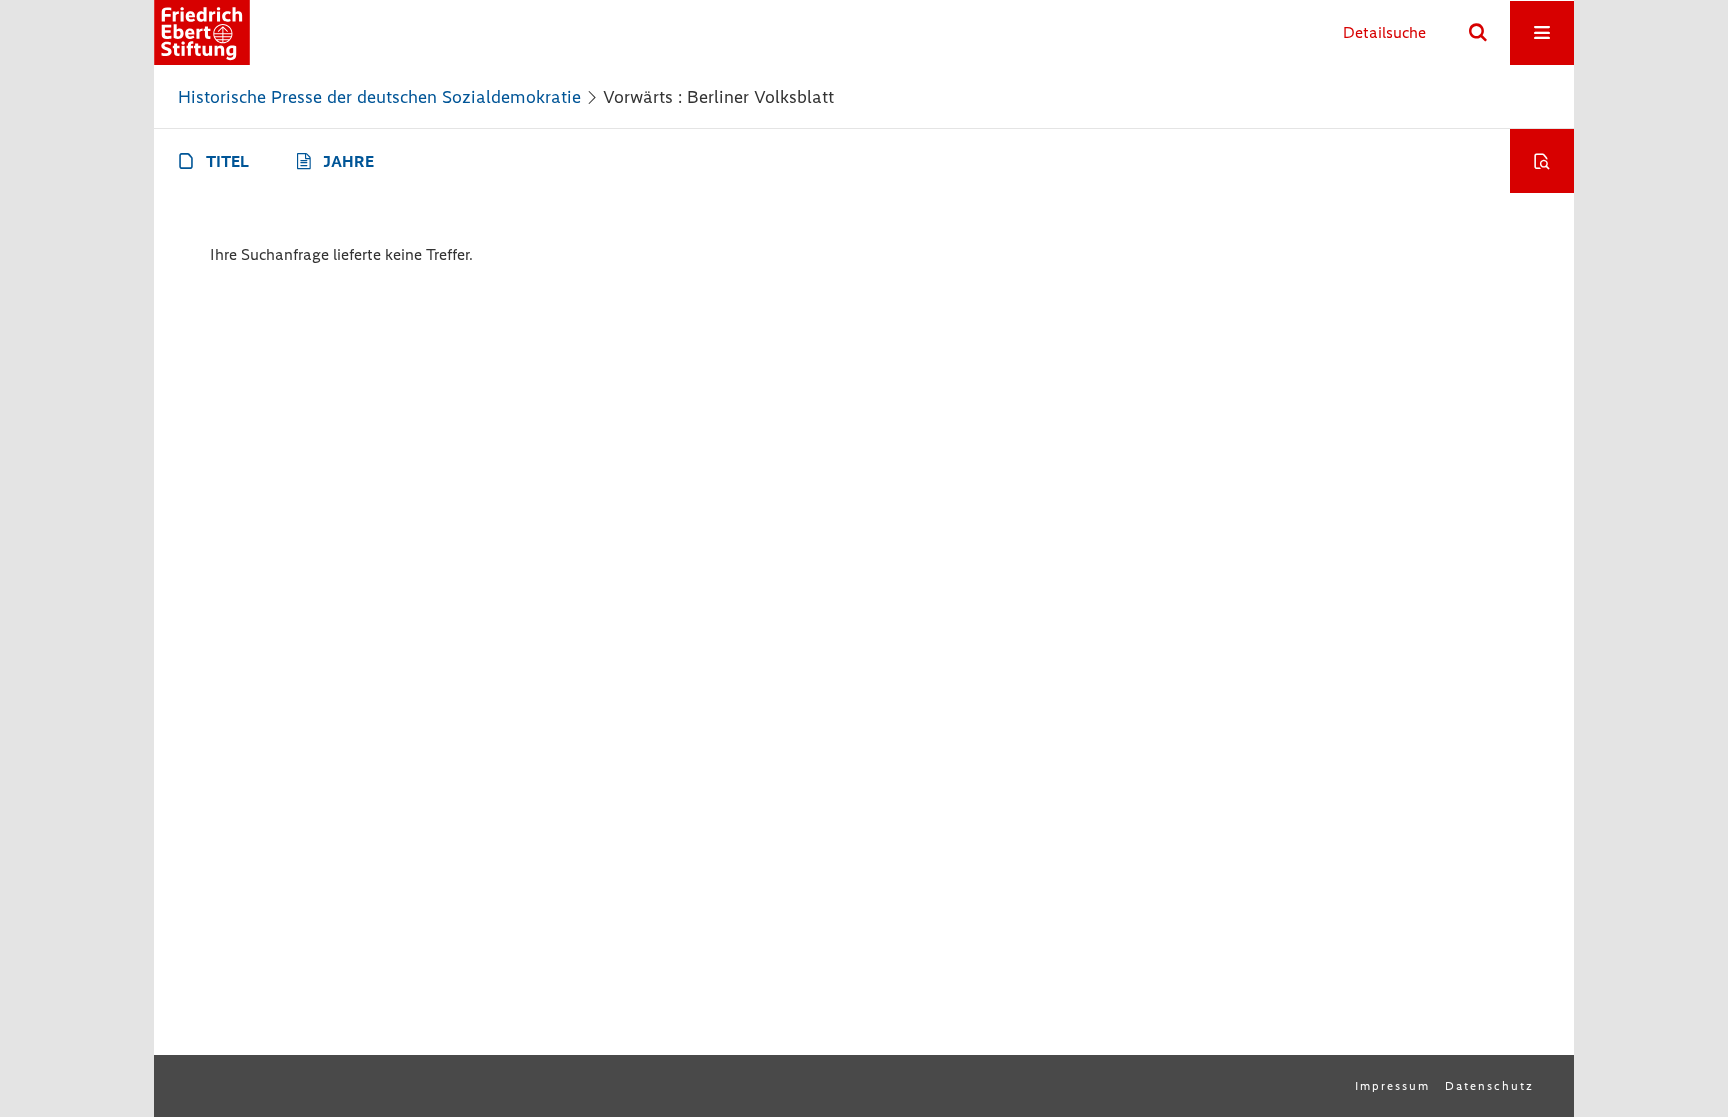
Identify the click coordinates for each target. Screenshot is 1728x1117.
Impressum (1392, 1086)
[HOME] (202, 32)
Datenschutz (1489, 1086)
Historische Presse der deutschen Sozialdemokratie (379, 97)
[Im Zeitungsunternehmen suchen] (1542, 161)
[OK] (1478, 33)
